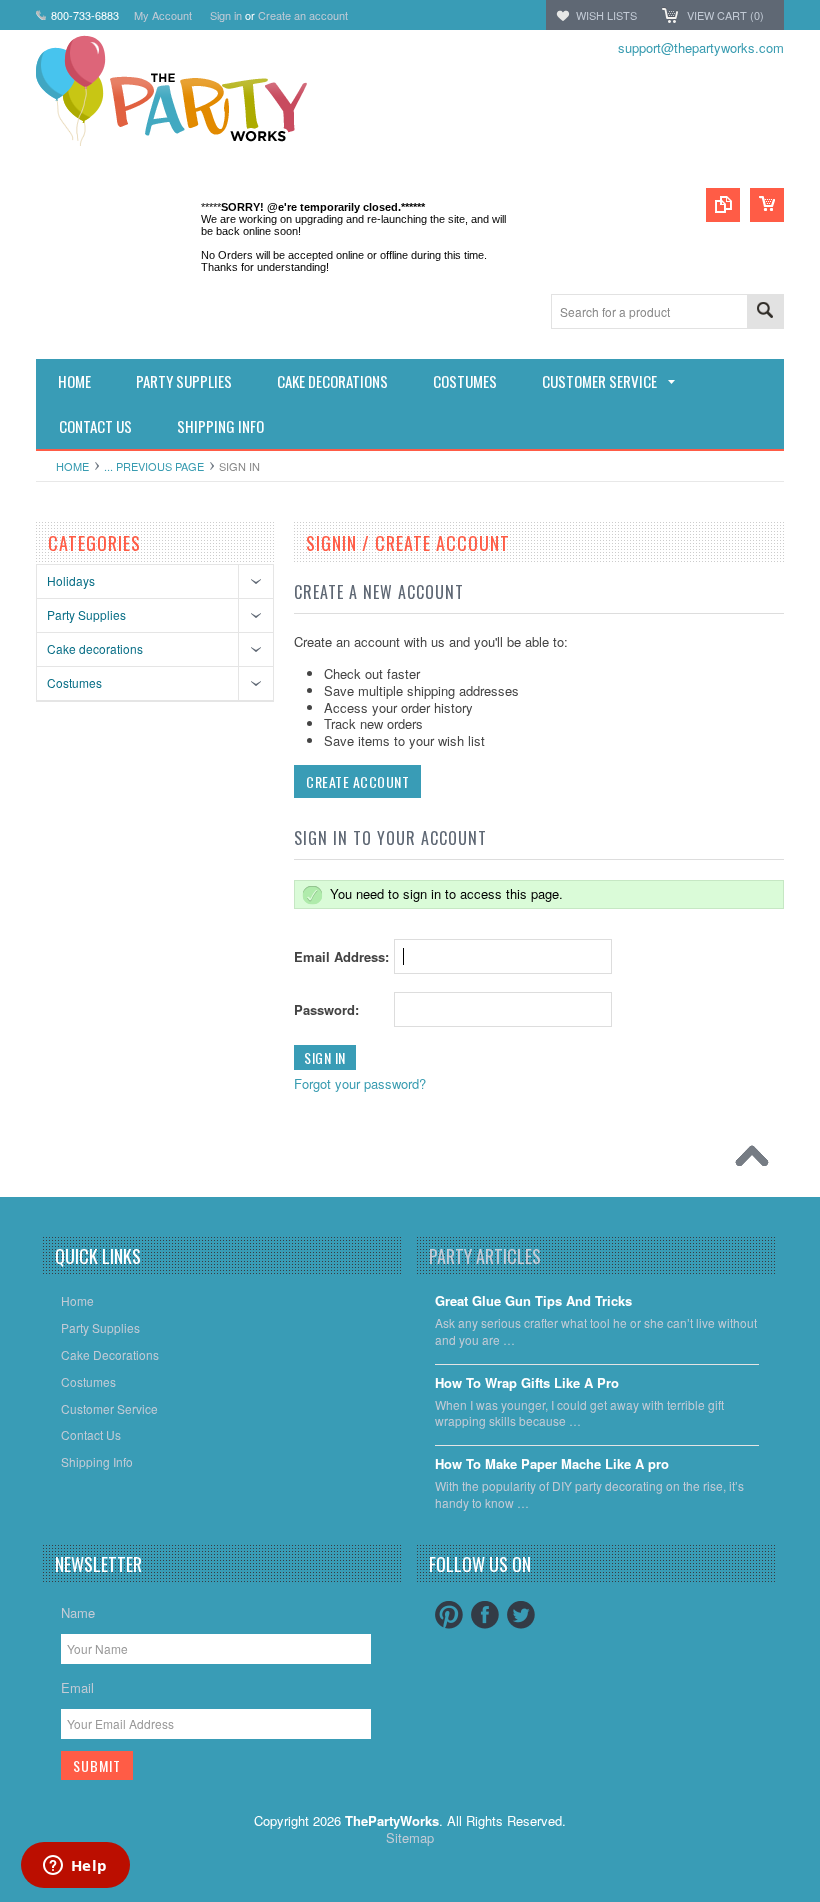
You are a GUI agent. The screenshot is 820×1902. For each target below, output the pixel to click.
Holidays (71, 580)
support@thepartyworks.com (701, 47)
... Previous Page (154, 466)
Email (77, 1687)
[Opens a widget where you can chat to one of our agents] (75, 1867)
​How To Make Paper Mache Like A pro (552, 1464)
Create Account (357, 781)
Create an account (303, 15)
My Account (163, 15)
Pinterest (449, 1615)
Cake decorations (95, 648)
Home (72, 466)
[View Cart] (767, 205)
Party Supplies (86, 614)
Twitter (521, 1615)
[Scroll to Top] (757, 1161)
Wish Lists (606, 15)
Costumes (74, 682)
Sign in (226, 15)
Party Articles (485, 1256)
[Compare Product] (723, 205)
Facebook (485, 1615)
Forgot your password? (360, 1083)
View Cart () (725, 15)
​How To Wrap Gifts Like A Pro (527, 1383)
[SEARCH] (765, 312)
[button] (819, 1901)
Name (78, 1612)
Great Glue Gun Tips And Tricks (533, 1301)
